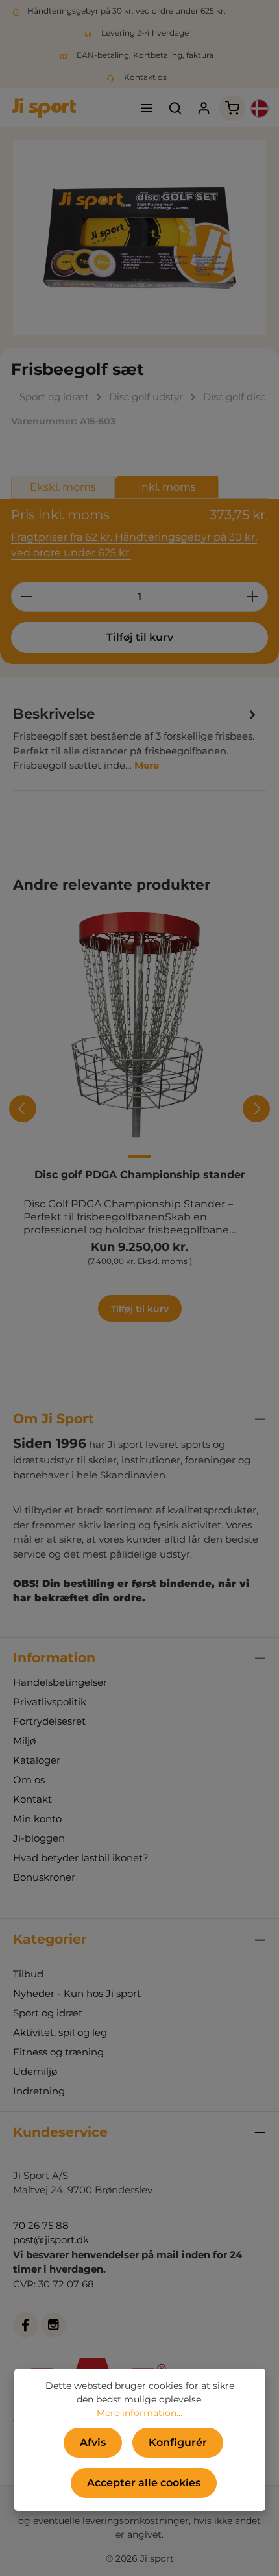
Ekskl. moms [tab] (63, 487)
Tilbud (28, 1974)
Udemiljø (35, 2071)
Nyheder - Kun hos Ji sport (77, 1993)
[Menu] (147, 108)
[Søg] (175, 108)
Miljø (24, 1741)
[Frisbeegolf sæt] (139, 238)
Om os (29, 1780)
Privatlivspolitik (50, 1702)
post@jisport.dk (51, 2240)
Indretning (39, 2091)
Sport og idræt (48, 2013)
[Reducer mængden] (26, 597)
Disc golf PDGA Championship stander (140, 1175)
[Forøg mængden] (253, 597)
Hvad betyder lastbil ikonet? (81, 1858)
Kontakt (32, 1799)
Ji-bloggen (39, 1838)
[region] (139, 238)
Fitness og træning (58, 2052)
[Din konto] (204, 108)
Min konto (37, 1819)
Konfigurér (178, 2442)
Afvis (93, 2442)
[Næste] (256, 1109)
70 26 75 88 (41, 2225)
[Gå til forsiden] (44, 108)
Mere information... (139, 2413)
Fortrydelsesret (49, 1721)
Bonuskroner (44, 1877)
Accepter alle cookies (144, 2483)
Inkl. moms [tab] (167, 487)
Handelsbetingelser (60, 1682)
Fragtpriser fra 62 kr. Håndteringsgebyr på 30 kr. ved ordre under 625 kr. (134, 545)
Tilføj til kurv (140, 637)
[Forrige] (23, 1109)
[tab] (136, 738)
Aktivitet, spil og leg (60, 2032)
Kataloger (37, 1760)
